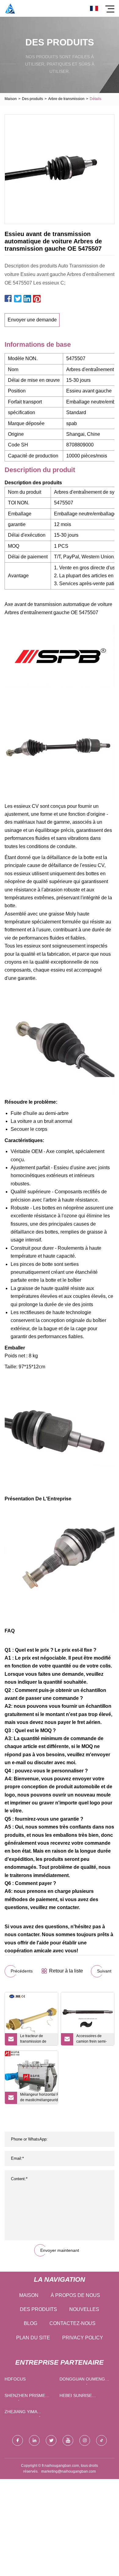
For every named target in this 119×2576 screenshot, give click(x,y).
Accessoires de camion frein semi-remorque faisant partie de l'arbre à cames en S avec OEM (92, 2040)
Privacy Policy (83, 2338)
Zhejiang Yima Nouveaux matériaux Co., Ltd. (29, 2413)
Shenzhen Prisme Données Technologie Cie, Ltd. (30, 2397)
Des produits (32, 99)
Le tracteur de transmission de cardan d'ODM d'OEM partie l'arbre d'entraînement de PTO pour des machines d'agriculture (36, 2040)
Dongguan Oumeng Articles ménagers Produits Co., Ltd (83, 2380)
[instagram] (85, 2440)
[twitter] (51, 2440)
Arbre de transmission (66, 99)
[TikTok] (101, 2440)
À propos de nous (75, 2295)
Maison (11, 99)
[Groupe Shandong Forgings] (10, 8)
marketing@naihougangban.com (69, 2471)
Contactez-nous (72, 2323)
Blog (31, 2323)
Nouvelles (84, 2309)
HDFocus (15, 2379)
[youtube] (68, 2440)
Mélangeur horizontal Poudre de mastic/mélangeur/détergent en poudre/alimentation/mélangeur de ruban (39, 2098)
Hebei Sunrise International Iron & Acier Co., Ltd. (84, 2397)
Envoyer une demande (32, 320)
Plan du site (33, 2338)
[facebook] (18, 2440)
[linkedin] (34, 2440)
